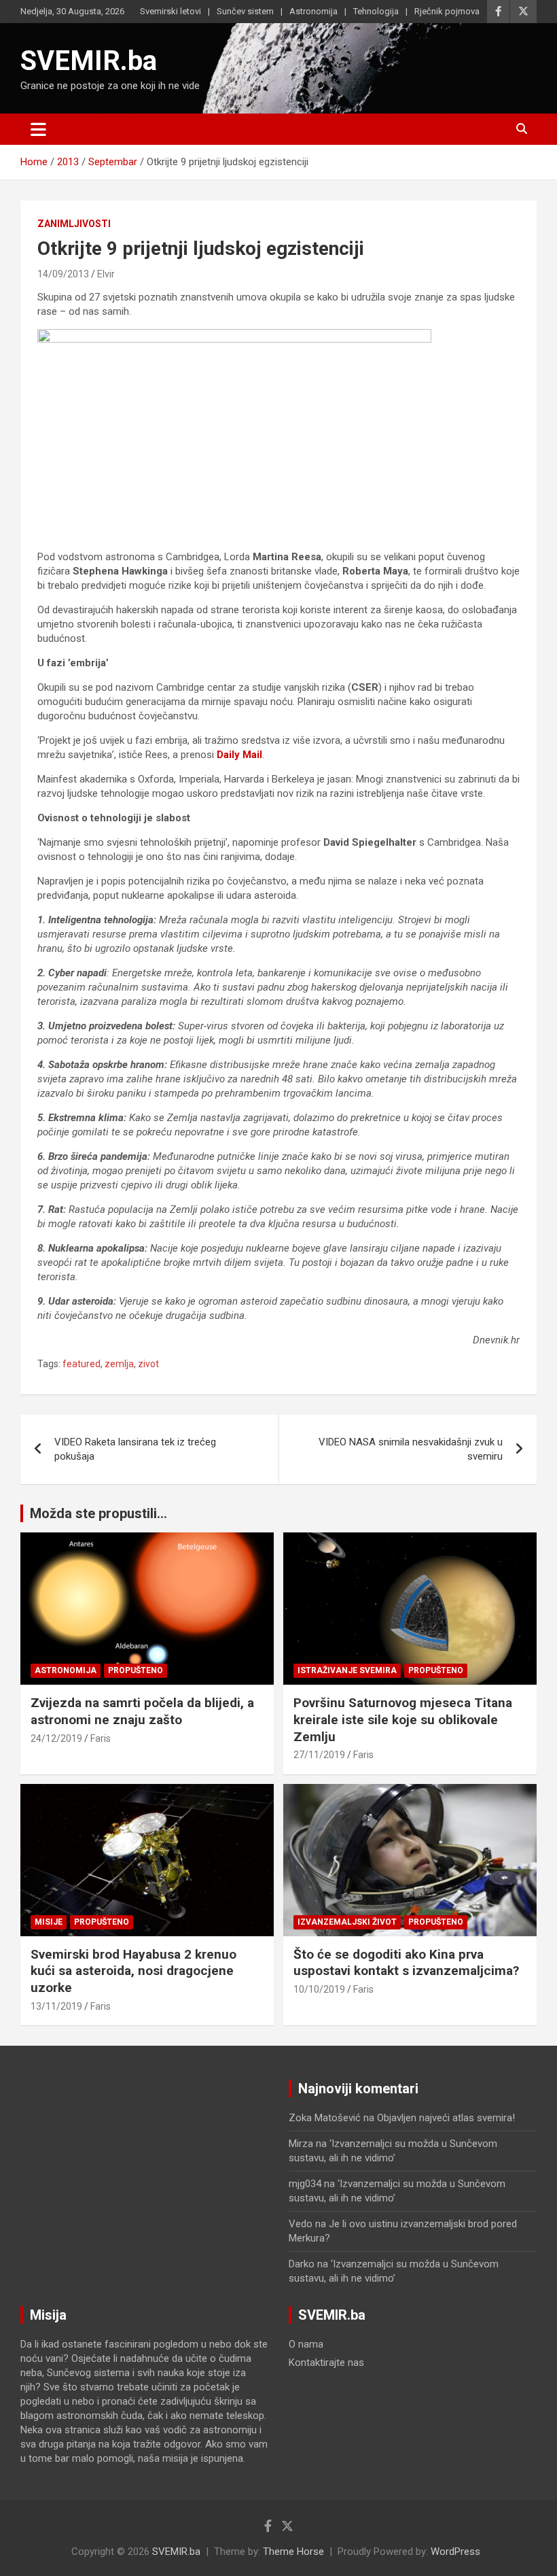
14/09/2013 (63, 274)
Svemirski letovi (170, 11)
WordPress (455, 2552)
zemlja (119, 1364)
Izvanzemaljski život (347, 1922)
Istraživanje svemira (347, 1670)
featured (82, 1364)
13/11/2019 (56, 2006)
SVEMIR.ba (89, 61)
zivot (148, 1364)
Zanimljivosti (74, 224)
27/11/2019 (319, 1755)
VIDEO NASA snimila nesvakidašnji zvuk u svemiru (411, 1449)
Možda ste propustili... (98, 1513)
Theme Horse (293, 2552)
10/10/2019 (319, 1989)
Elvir (106, 274)
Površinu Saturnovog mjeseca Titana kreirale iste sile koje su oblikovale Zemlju (403, 1719)
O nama (306, 2344)
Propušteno (136, 1670)
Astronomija (313, 11)
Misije (49, 1922)
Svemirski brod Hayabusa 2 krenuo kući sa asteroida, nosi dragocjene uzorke (133, 1971)
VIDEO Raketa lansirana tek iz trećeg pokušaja (135, 1449)
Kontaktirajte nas (326, 2363)
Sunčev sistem (245, 11)
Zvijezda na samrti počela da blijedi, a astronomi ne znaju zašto (142, 1711)
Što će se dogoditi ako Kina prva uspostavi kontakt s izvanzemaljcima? (406, 1963)
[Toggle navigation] (38, 129)
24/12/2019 (56, 1738)
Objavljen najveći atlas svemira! (446, 2118)
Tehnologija (376, 11)
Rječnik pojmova (447, 11)
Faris (101, 1738)
